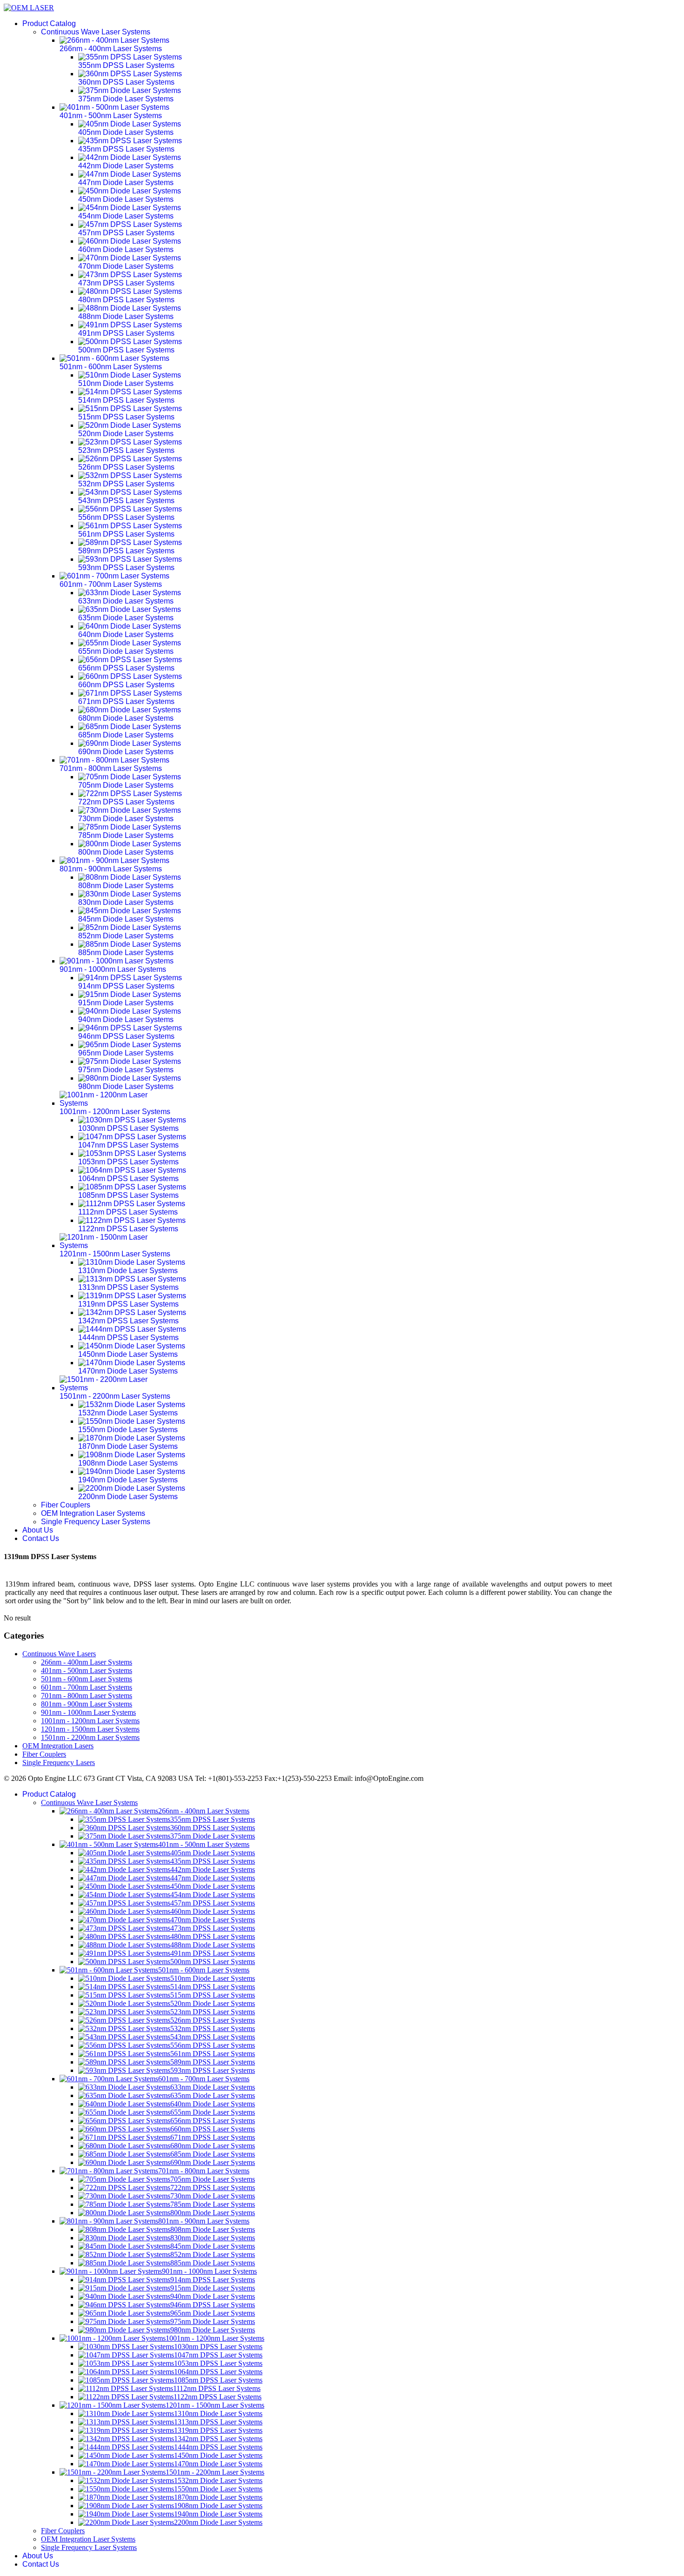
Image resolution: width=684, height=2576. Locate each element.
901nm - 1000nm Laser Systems (88, 1712)
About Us (38, 1530)
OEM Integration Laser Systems (93, 1513)
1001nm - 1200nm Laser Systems (90, 1721)
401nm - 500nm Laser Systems (87, 1670)
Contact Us (41, 1538)
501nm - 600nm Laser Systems (87, 1679)
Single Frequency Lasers (59, 1763)
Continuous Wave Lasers (59, 1654)
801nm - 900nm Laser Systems (87, 1704)
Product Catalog (49, 23)
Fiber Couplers (66, 1505)
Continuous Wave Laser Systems (96, 32)
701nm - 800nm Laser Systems (87, 1696)
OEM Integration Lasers (58, 1746)
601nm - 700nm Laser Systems (87, 1687)
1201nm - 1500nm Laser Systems (90, 1729)
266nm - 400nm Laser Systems (87, 1662)
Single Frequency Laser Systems (96, 1522)
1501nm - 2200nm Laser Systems (90, 1737)
